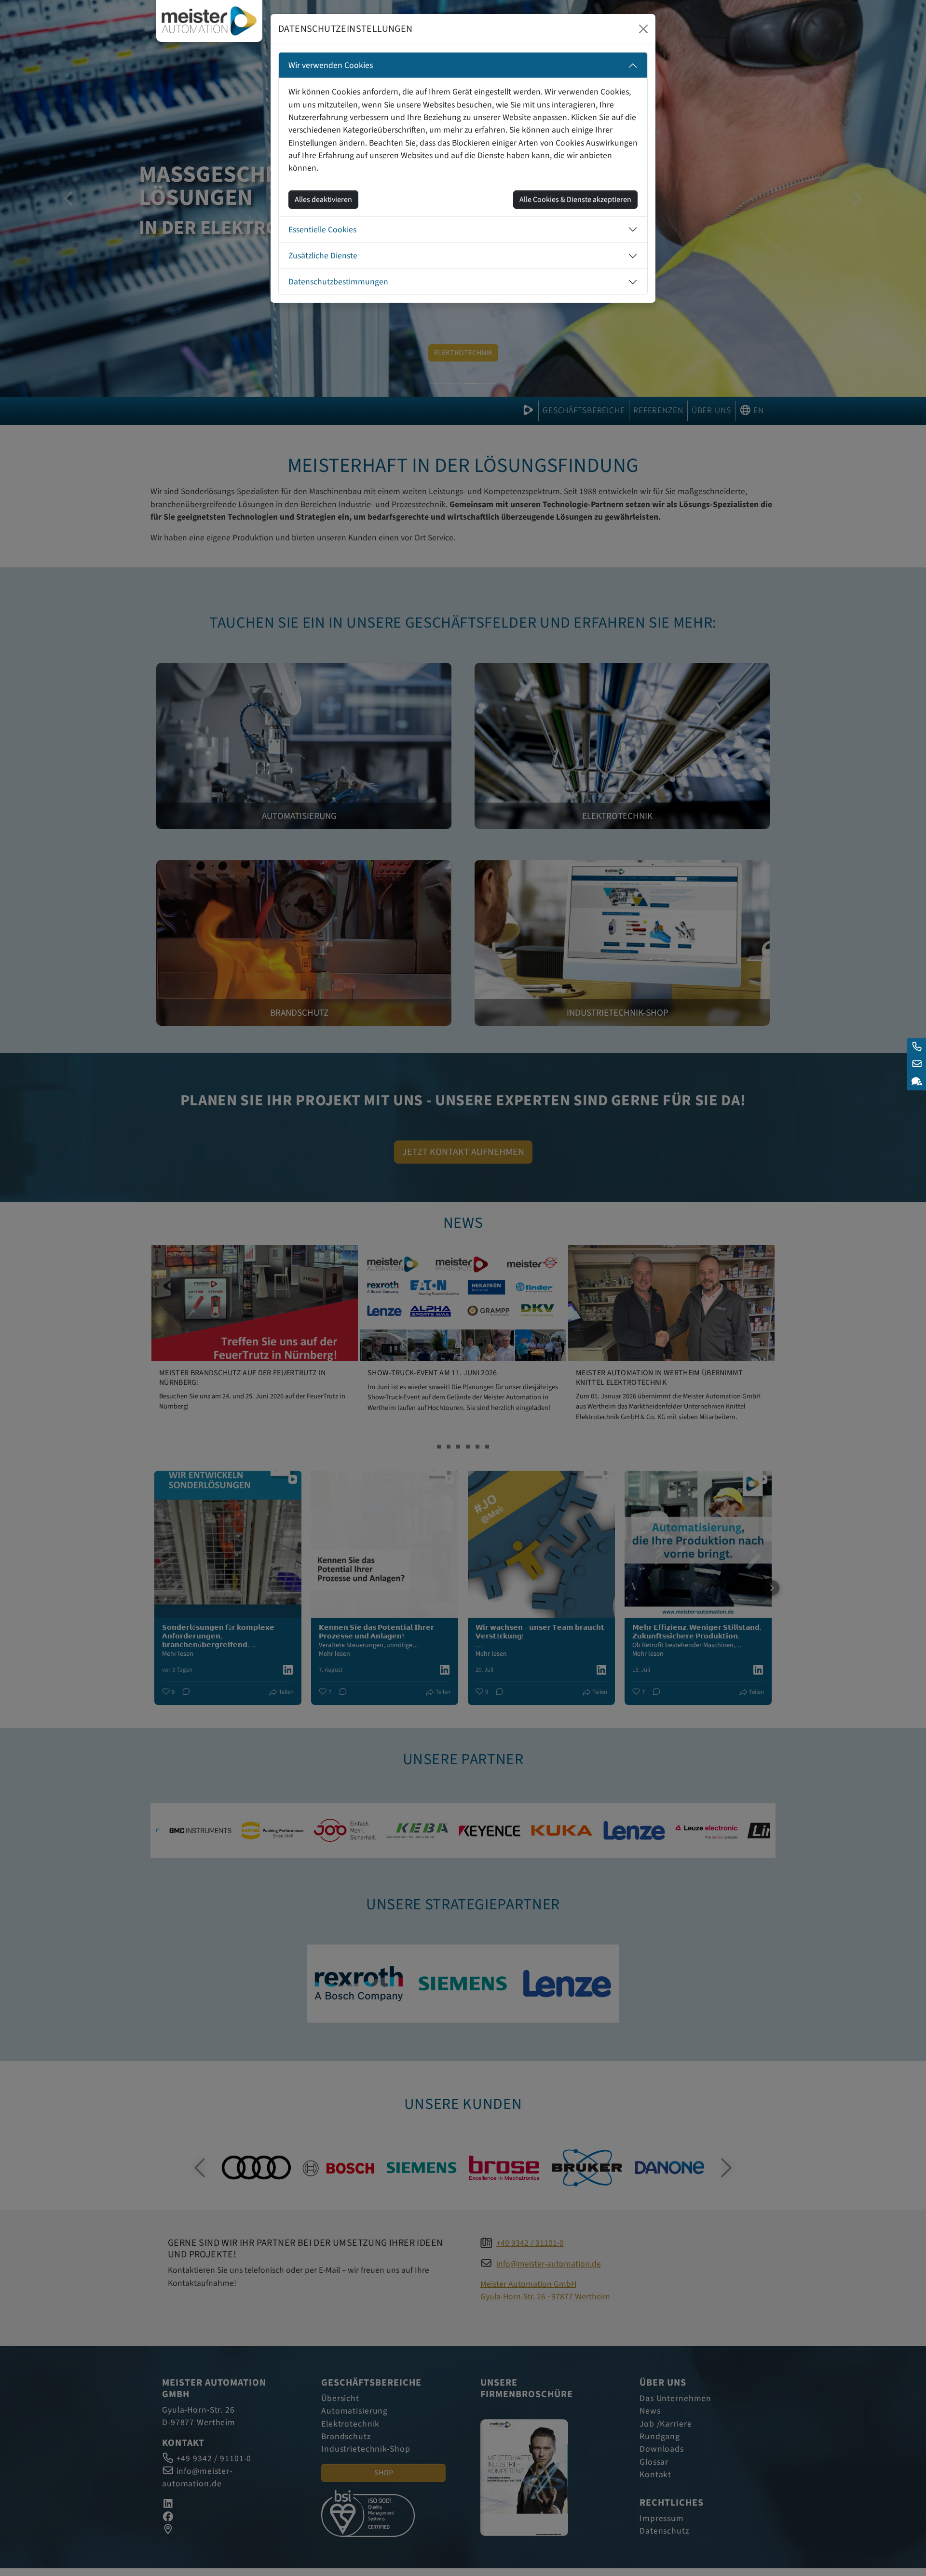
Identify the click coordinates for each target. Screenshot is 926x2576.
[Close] (643, 29)
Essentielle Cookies (322, 230)
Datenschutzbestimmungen (338, 282)
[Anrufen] (916, 1047)
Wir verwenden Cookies (331, 65)
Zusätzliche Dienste (323, 256)
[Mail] (916, 1064)
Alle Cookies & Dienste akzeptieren (575, 200)
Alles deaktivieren (323, 200)
